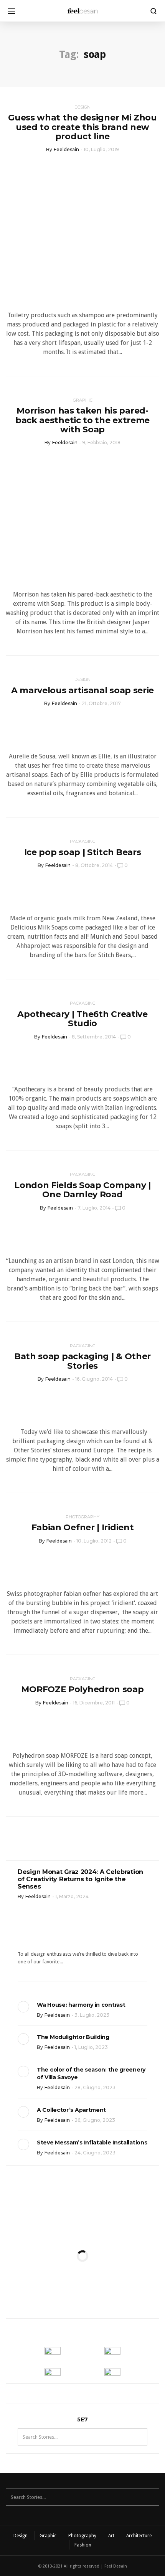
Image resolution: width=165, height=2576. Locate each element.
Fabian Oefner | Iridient (83, 1527)
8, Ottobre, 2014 (94, 865)
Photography (82, 1517)
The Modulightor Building (73, 2037)
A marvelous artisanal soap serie (82, 690)
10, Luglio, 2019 (101, 149)
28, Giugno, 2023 (95, 2087)
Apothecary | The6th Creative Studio (82, 1019)
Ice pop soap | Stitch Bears (83, 852)
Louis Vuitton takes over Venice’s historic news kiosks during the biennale (82, 2229)
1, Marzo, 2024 (72, 1896)
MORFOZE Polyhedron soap (82, 1689)
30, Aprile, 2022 (101, 2287)
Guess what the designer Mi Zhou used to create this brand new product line (82, 127)
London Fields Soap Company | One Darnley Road (82, 1190)
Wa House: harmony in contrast (81, 2005)
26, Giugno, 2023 (95, 2120)
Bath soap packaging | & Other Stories (82, 1361)
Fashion (83, 2545)
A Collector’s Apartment (71, 2110)
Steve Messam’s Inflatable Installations (92, 2143)
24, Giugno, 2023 (95, 2153)
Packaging (83, 841)
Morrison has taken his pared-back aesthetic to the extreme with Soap (82, 420)
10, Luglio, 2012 (94, 1541)
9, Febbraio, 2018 (101, 443)
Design (82, 107)
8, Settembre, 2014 (94, 1037)
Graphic (83, 400)
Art (111, 2536)
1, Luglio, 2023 (91, 2047)
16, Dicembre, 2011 (94, 1703)
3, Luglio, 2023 (92, 2015)
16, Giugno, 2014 (94, 1379)
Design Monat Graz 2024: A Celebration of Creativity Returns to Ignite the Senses (80, 1879)
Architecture (139, 2536)
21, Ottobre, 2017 (101, 703)
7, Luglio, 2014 (94, 1208)
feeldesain (66, 149)
